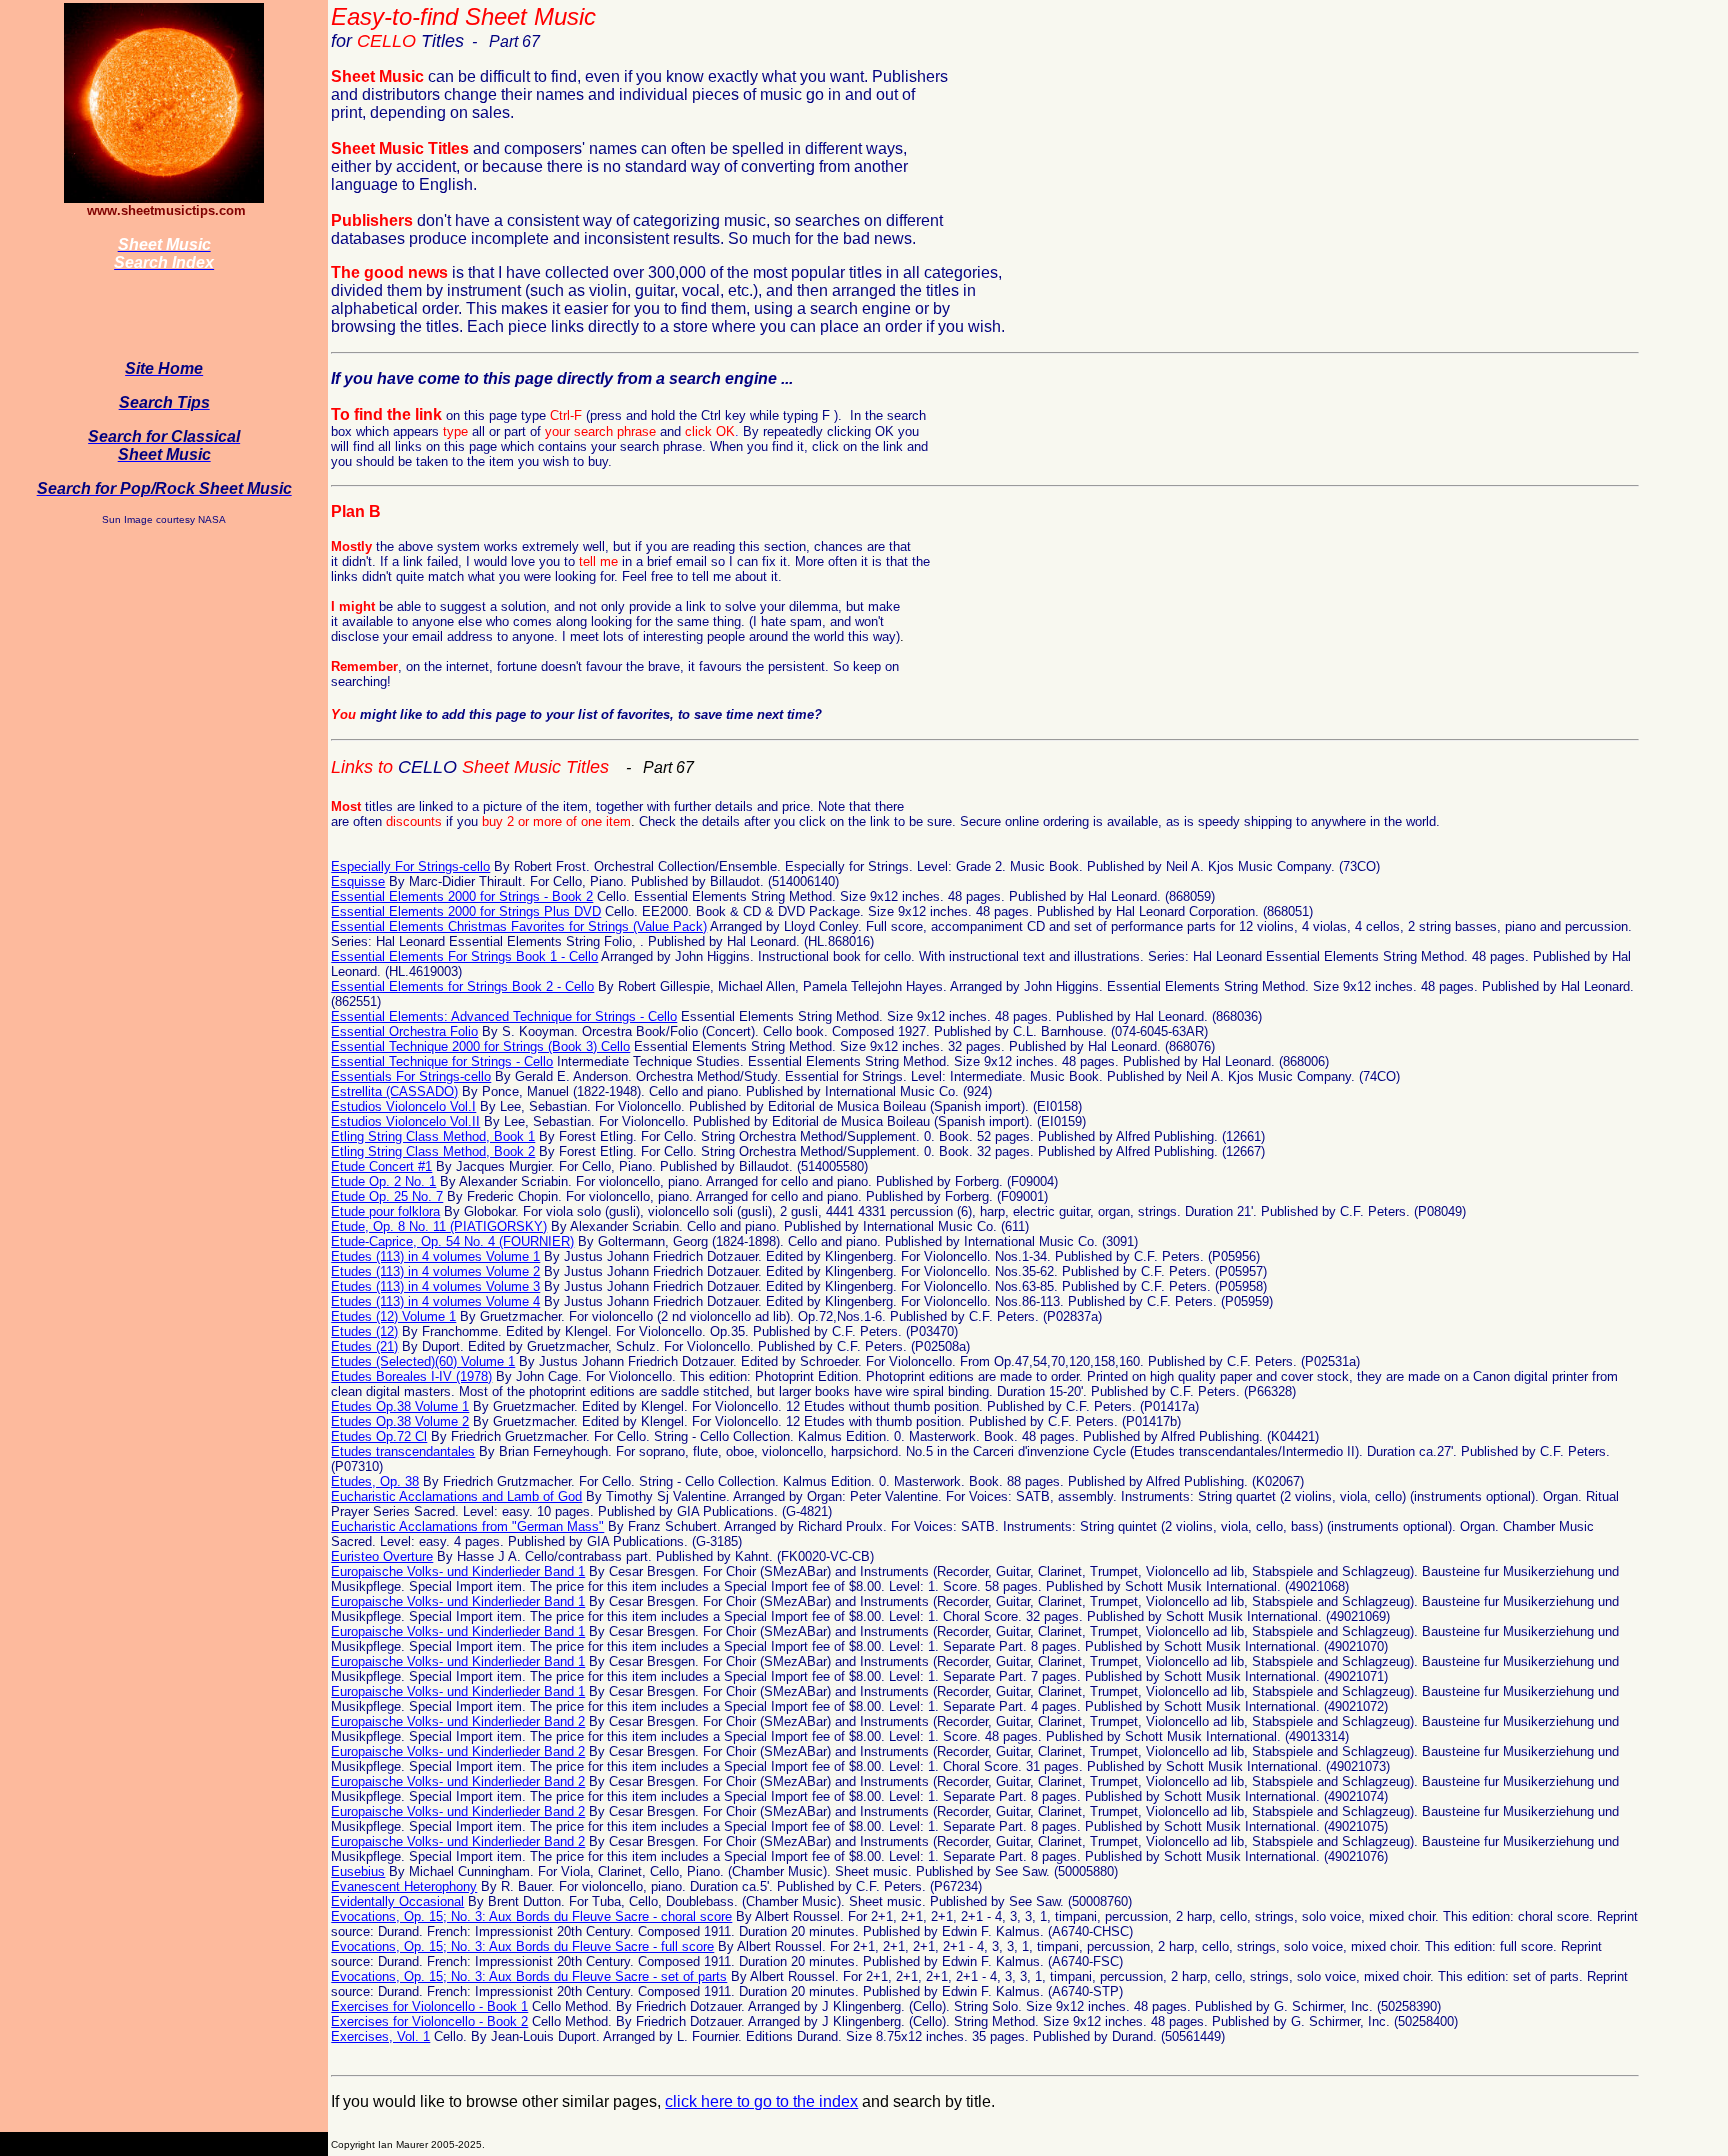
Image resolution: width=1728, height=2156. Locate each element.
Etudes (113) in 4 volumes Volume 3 (435, 1286)
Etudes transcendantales (403, 1451)
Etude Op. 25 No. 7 (387, 1196)
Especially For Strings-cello (410, 866)
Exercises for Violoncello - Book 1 (429, 2006)
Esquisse (358, 881)
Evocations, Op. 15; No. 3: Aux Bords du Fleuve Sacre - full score (522, 1946)
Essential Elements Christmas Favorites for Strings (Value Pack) (519, 926)
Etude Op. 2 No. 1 (383, 1181)
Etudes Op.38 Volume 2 (400, 1421)
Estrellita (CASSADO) (394, 1091)
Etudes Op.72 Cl (379, 1436)
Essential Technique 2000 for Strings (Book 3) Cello (480, 1046)
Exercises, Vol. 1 (380, 2036)
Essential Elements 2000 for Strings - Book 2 (462, 896)
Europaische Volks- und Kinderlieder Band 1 (458, 1571)
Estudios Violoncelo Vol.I (403, 1106)
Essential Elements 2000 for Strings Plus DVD (466, 911)
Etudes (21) (364, 1346)
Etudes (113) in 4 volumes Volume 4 (435, 1301)
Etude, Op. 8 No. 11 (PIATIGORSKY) (439, 1226)
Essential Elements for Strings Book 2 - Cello (462, 986)
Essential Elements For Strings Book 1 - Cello (464, 956)
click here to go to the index (761, 2101)
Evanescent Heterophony (404, 1886)
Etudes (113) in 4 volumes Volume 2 (435, 1271)
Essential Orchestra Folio (404, 1031)
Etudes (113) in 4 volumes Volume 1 (435, 1256)
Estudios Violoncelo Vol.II (405, 1121)
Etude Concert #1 (381, 1166)
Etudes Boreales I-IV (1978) (411, 1376)
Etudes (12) (364, 1331)
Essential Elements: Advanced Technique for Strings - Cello (504, 1016)
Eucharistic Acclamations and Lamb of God (456, 1496)
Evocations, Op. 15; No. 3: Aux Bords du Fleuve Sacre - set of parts (529, 1976)
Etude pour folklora (385, 1211)
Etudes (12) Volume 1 (393, 1316)
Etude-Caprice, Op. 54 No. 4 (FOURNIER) (452, 1241)
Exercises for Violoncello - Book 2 (429, 2021)
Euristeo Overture (382, 1556)
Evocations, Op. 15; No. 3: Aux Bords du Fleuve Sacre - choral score (531, 1916)
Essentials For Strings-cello (411, 1076)
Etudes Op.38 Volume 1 (400, 1406)
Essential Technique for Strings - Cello (442, 1061)
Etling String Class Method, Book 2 (433, 1151)
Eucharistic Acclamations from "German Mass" (467, 1526)
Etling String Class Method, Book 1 (433, 1136)
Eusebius (358, 1871)
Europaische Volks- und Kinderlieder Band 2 (458, 1721)
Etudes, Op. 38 (375, 1481)
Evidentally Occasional (397, 1901)
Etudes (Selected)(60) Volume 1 (423, 1361)
